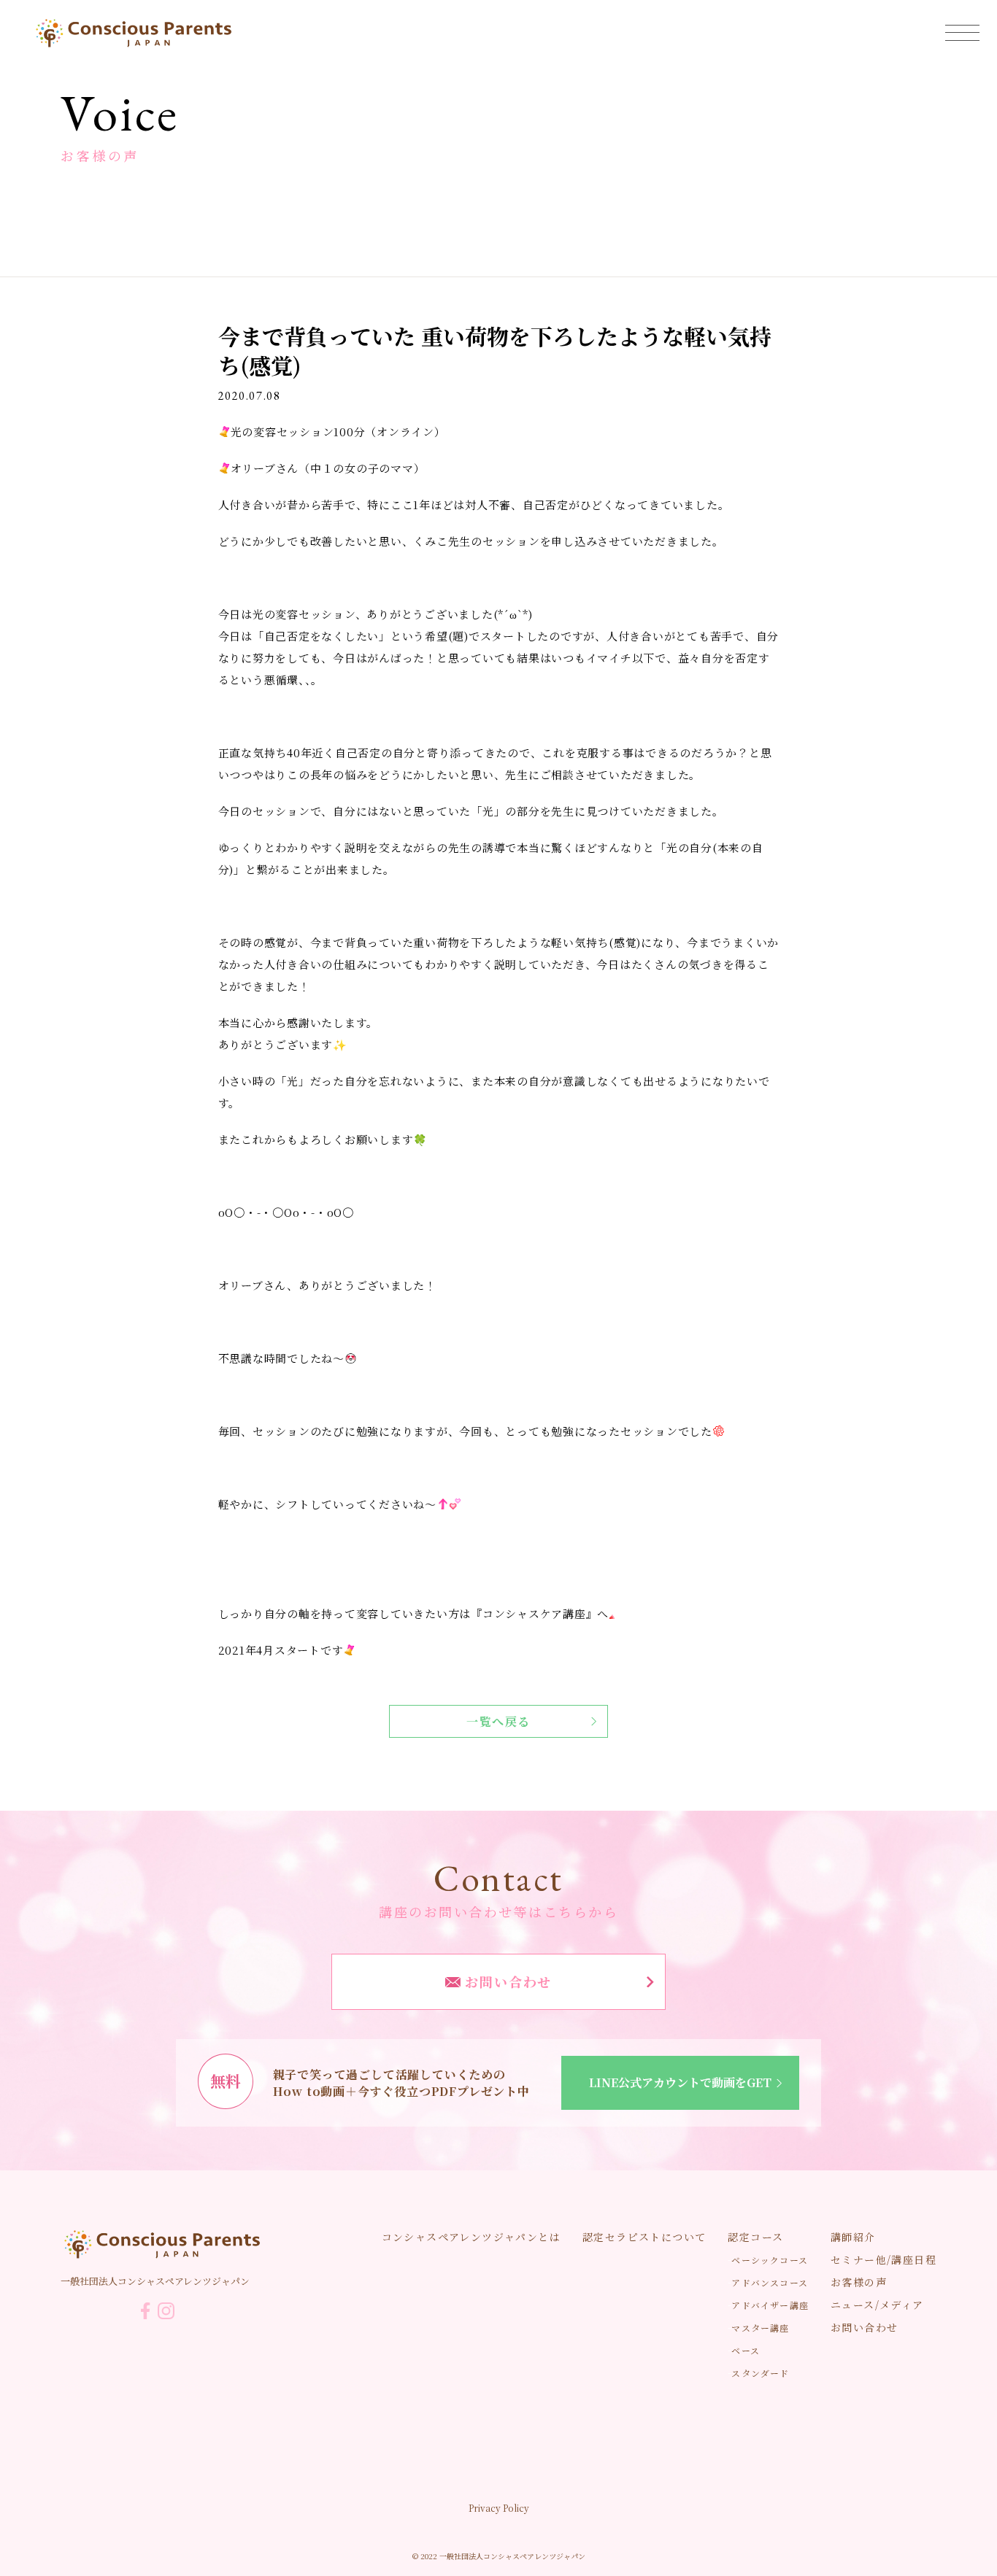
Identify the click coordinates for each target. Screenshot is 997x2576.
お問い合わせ (507, 1981)
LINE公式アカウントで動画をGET (680, 2082)
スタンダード (760, 2373)
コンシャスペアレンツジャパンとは (471, 2237)
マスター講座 (760, 2328)
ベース (746, 2350)
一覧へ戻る (498, 1721)
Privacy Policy (499, 2508)
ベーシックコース (770, 2260)
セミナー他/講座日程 (884, 2259)
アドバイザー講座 (770, 2305)
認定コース (755, 2237)
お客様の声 (859, 2282)
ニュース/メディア (877, 2305)
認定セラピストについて (644, 2237)
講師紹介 (853, 2237)
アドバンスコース (770, 2282)
